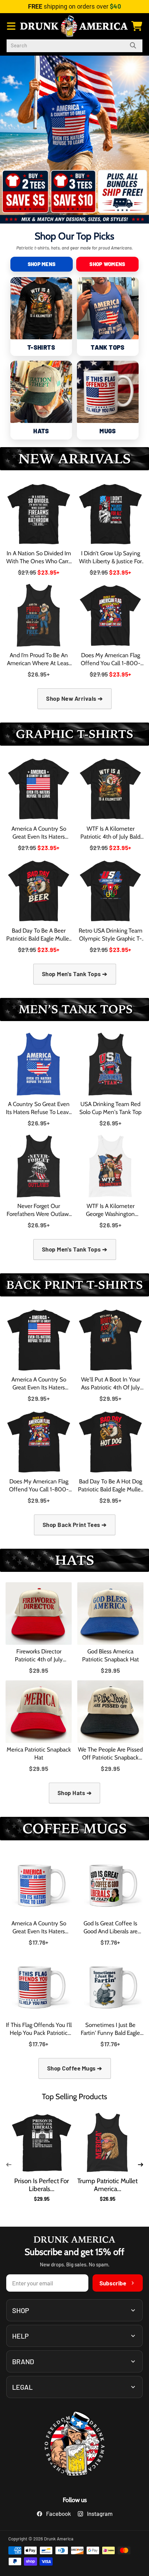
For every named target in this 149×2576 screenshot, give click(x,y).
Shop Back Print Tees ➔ (75, 1525)
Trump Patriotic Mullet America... (107, 2185)
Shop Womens (107, 264)
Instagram (100, 2513)
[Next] (140, 2165)
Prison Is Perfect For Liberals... (42, 2185)
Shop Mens (42, 264)
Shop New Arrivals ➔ (74, 698)
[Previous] (9, 2165)
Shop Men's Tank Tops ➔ (75, 974)
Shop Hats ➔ (75, 1793)
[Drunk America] (74, 2445)
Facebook (59, 2513)
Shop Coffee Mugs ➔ (75, 2068)
